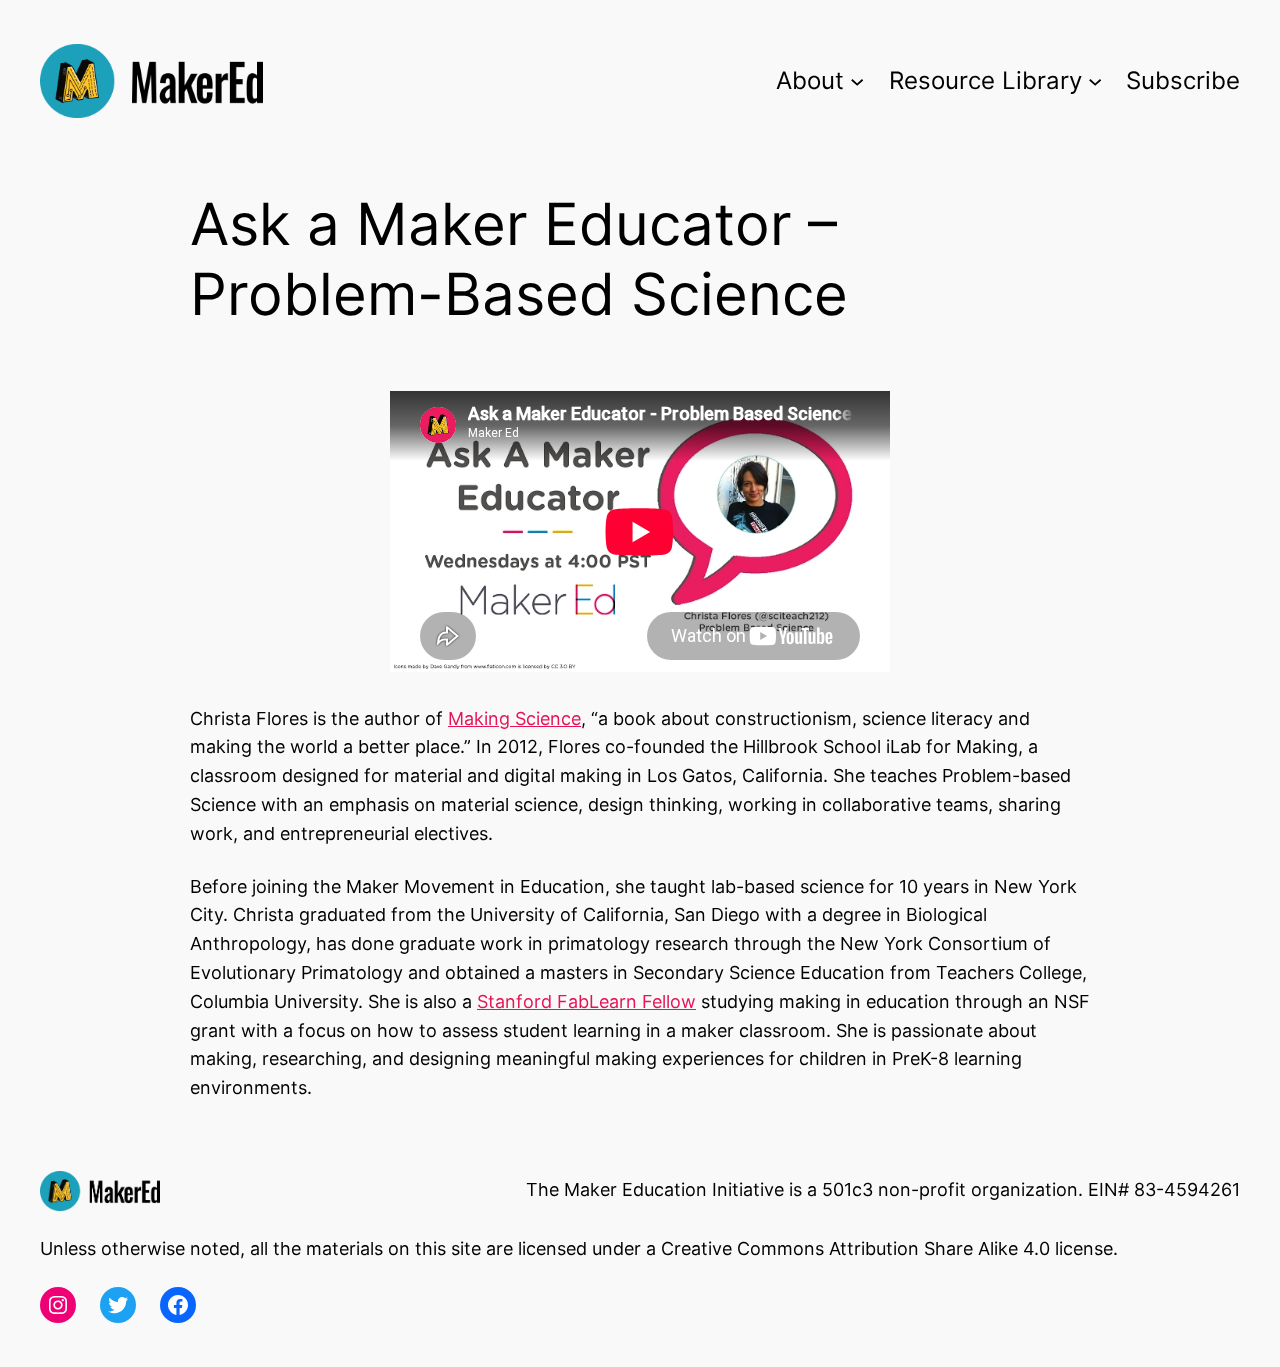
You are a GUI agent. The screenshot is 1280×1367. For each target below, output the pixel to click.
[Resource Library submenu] (1095, 81)
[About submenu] (857, 81)
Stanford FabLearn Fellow (586, 1001)
